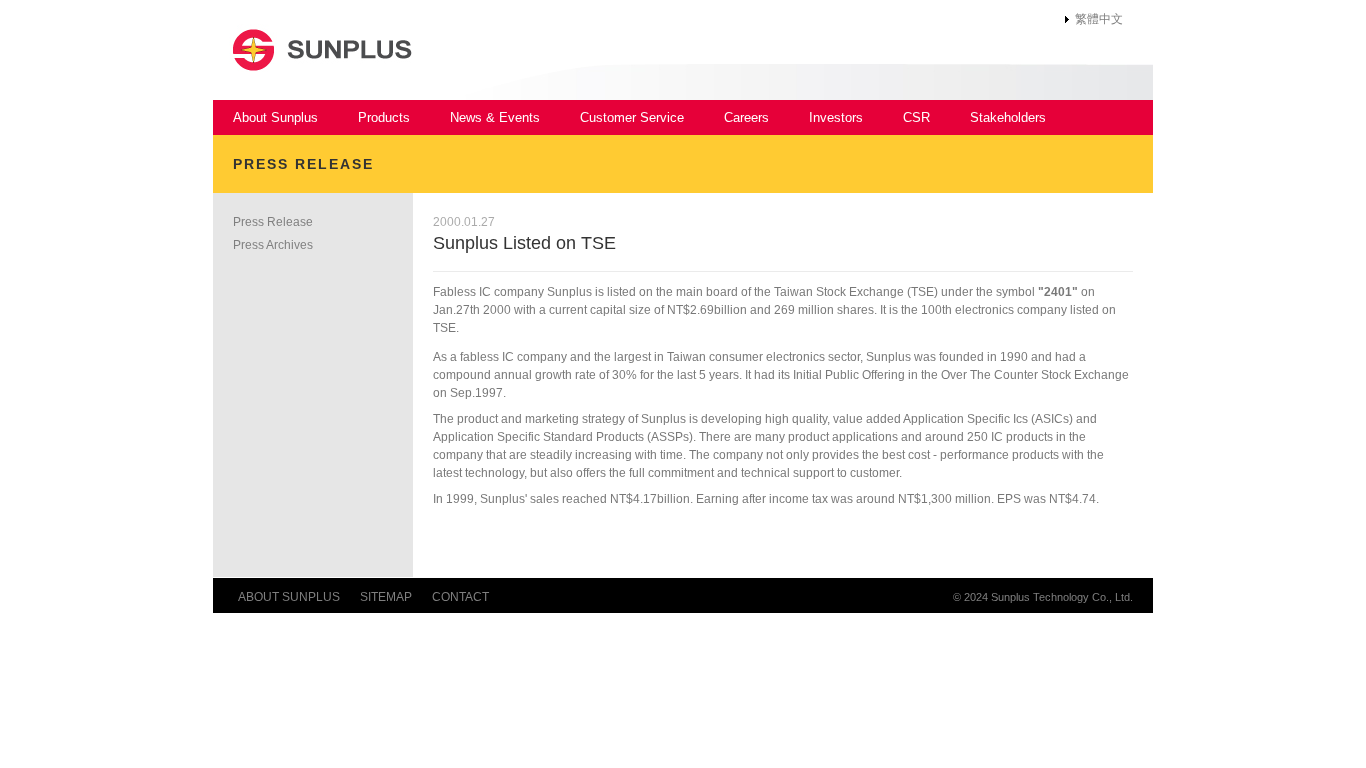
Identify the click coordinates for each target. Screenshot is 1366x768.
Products (384, 117)
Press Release (273, 222)
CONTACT (460, 597)
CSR (916, 117)
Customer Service (632, 117)
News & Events (495, 117)
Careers (746, 117)
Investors (836, 117)
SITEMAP (386, 597)
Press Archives (273, 245)
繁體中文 (1099, 19)
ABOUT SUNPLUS (289, 597)
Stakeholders (1008, 117)
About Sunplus (275, 117)
